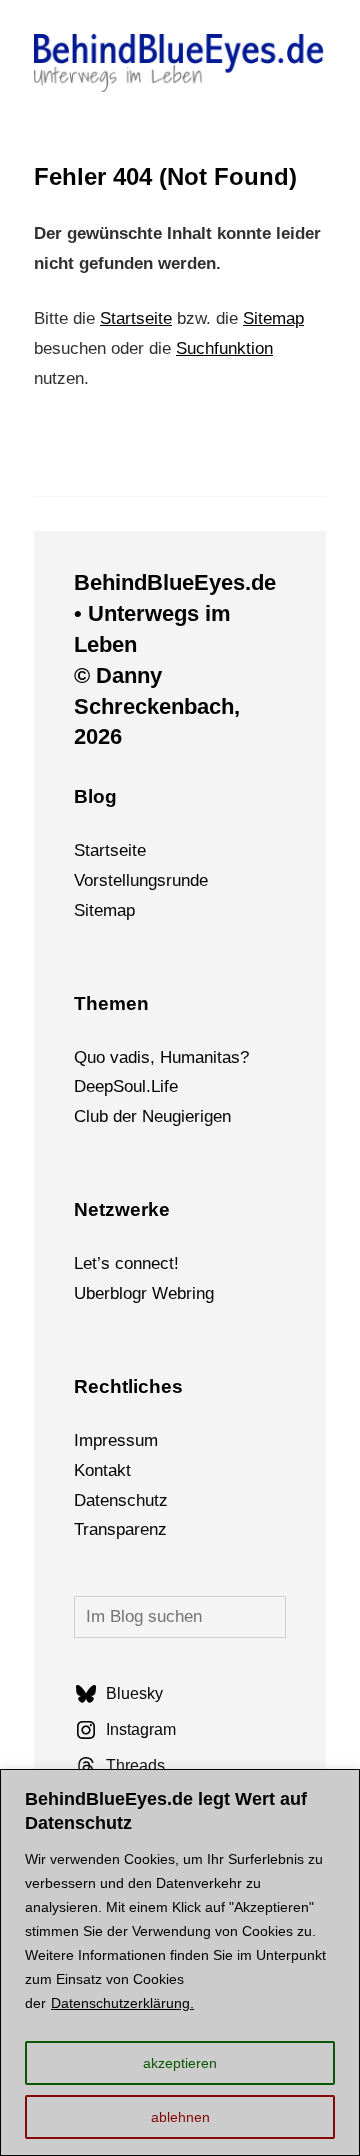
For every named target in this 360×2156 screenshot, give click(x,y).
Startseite (136, 318)
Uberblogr (110, 1293)
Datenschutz (121, 1500)
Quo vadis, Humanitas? (161, 1057)
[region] (180, 1962)
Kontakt (102, 1470)
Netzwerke (122, 1209)
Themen (111, 1003)
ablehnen (180, 2117)
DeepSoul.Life (126, 1086)
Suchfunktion (224, 348)
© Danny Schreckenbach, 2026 (157, 706)
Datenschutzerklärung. (122, 2003)
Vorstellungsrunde (141, 880)
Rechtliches (128, 1386)
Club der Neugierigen (152, 1116)
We (164, 1293)
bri (186, 1293)
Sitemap (273, 318)
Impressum (116, 1440)
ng (205, 1293)
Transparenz (120, 1529)
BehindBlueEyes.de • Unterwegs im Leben (175, 613)
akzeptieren (180, 2063)
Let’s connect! (126, 1263)
